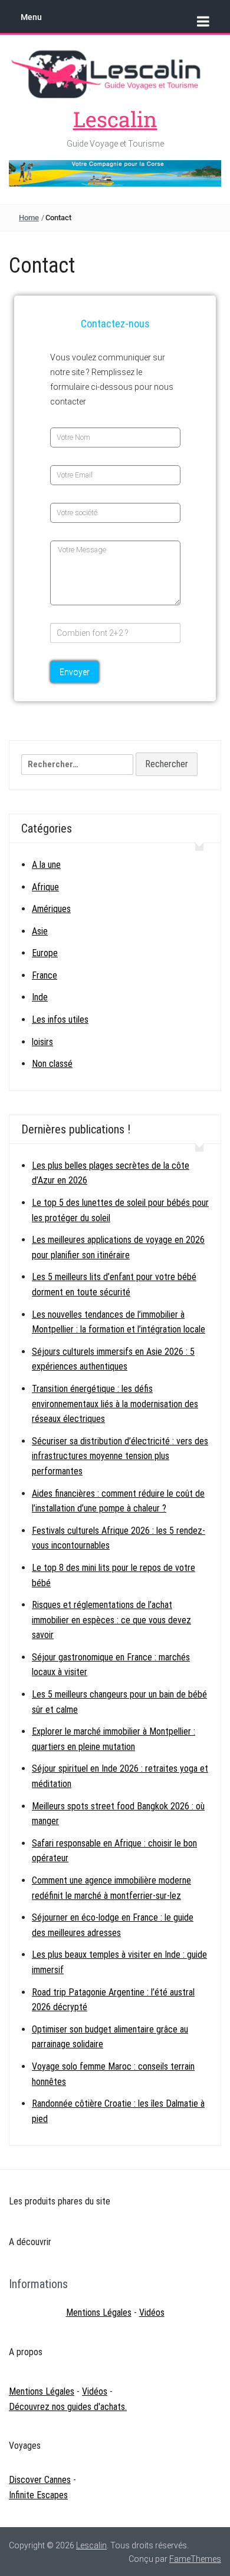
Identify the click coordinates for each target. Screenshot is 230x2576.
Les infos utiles (60, 1020)
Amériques (51, 909)
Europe (45, 953)
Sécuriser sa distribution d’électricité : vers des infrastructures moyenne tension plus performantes (120, 1456)
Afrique (45, 887)
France (45, 975)
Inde (40, 997)
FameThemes (195, 2559)
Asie (40, 931)
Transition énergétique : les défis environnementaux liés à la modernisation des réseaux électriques (115, 1404)
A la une (46, 865)
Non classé (52, 1064)
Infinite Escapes (38, 2495)
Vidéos (152, 2313)
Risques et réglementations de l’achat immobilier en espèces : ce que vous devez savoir (111, 1620)
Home (29, 218)
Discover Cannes (40, 2480)
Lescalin (115, 119)
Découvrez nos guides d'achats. (68, 2407)
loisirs (42, 1042)
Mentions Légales (99, 2313)
